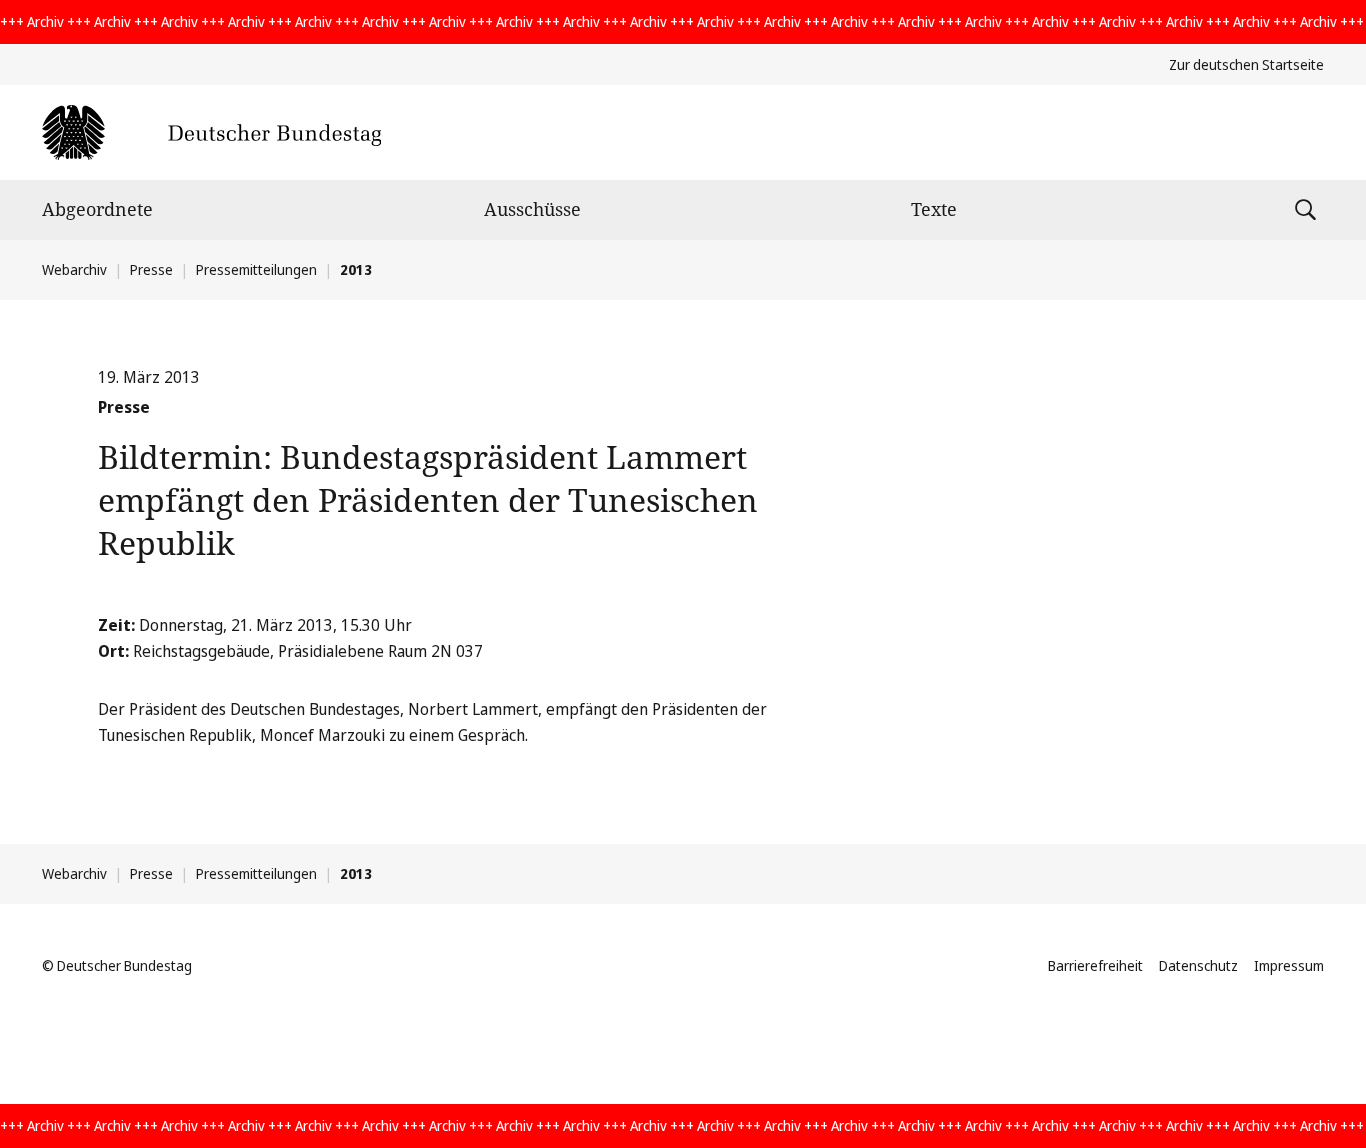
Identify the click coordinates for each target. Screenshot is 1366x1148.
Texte (934, 209)
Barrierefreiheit (1095, 965)
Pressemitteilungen (256, 269)
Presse (151, 269)
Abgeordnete (97, 209)
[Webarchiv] (211, 132)
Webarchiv (74, 269)
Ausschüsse (532, 209)
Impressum (1289, 965)
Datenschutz (1198, 965)
